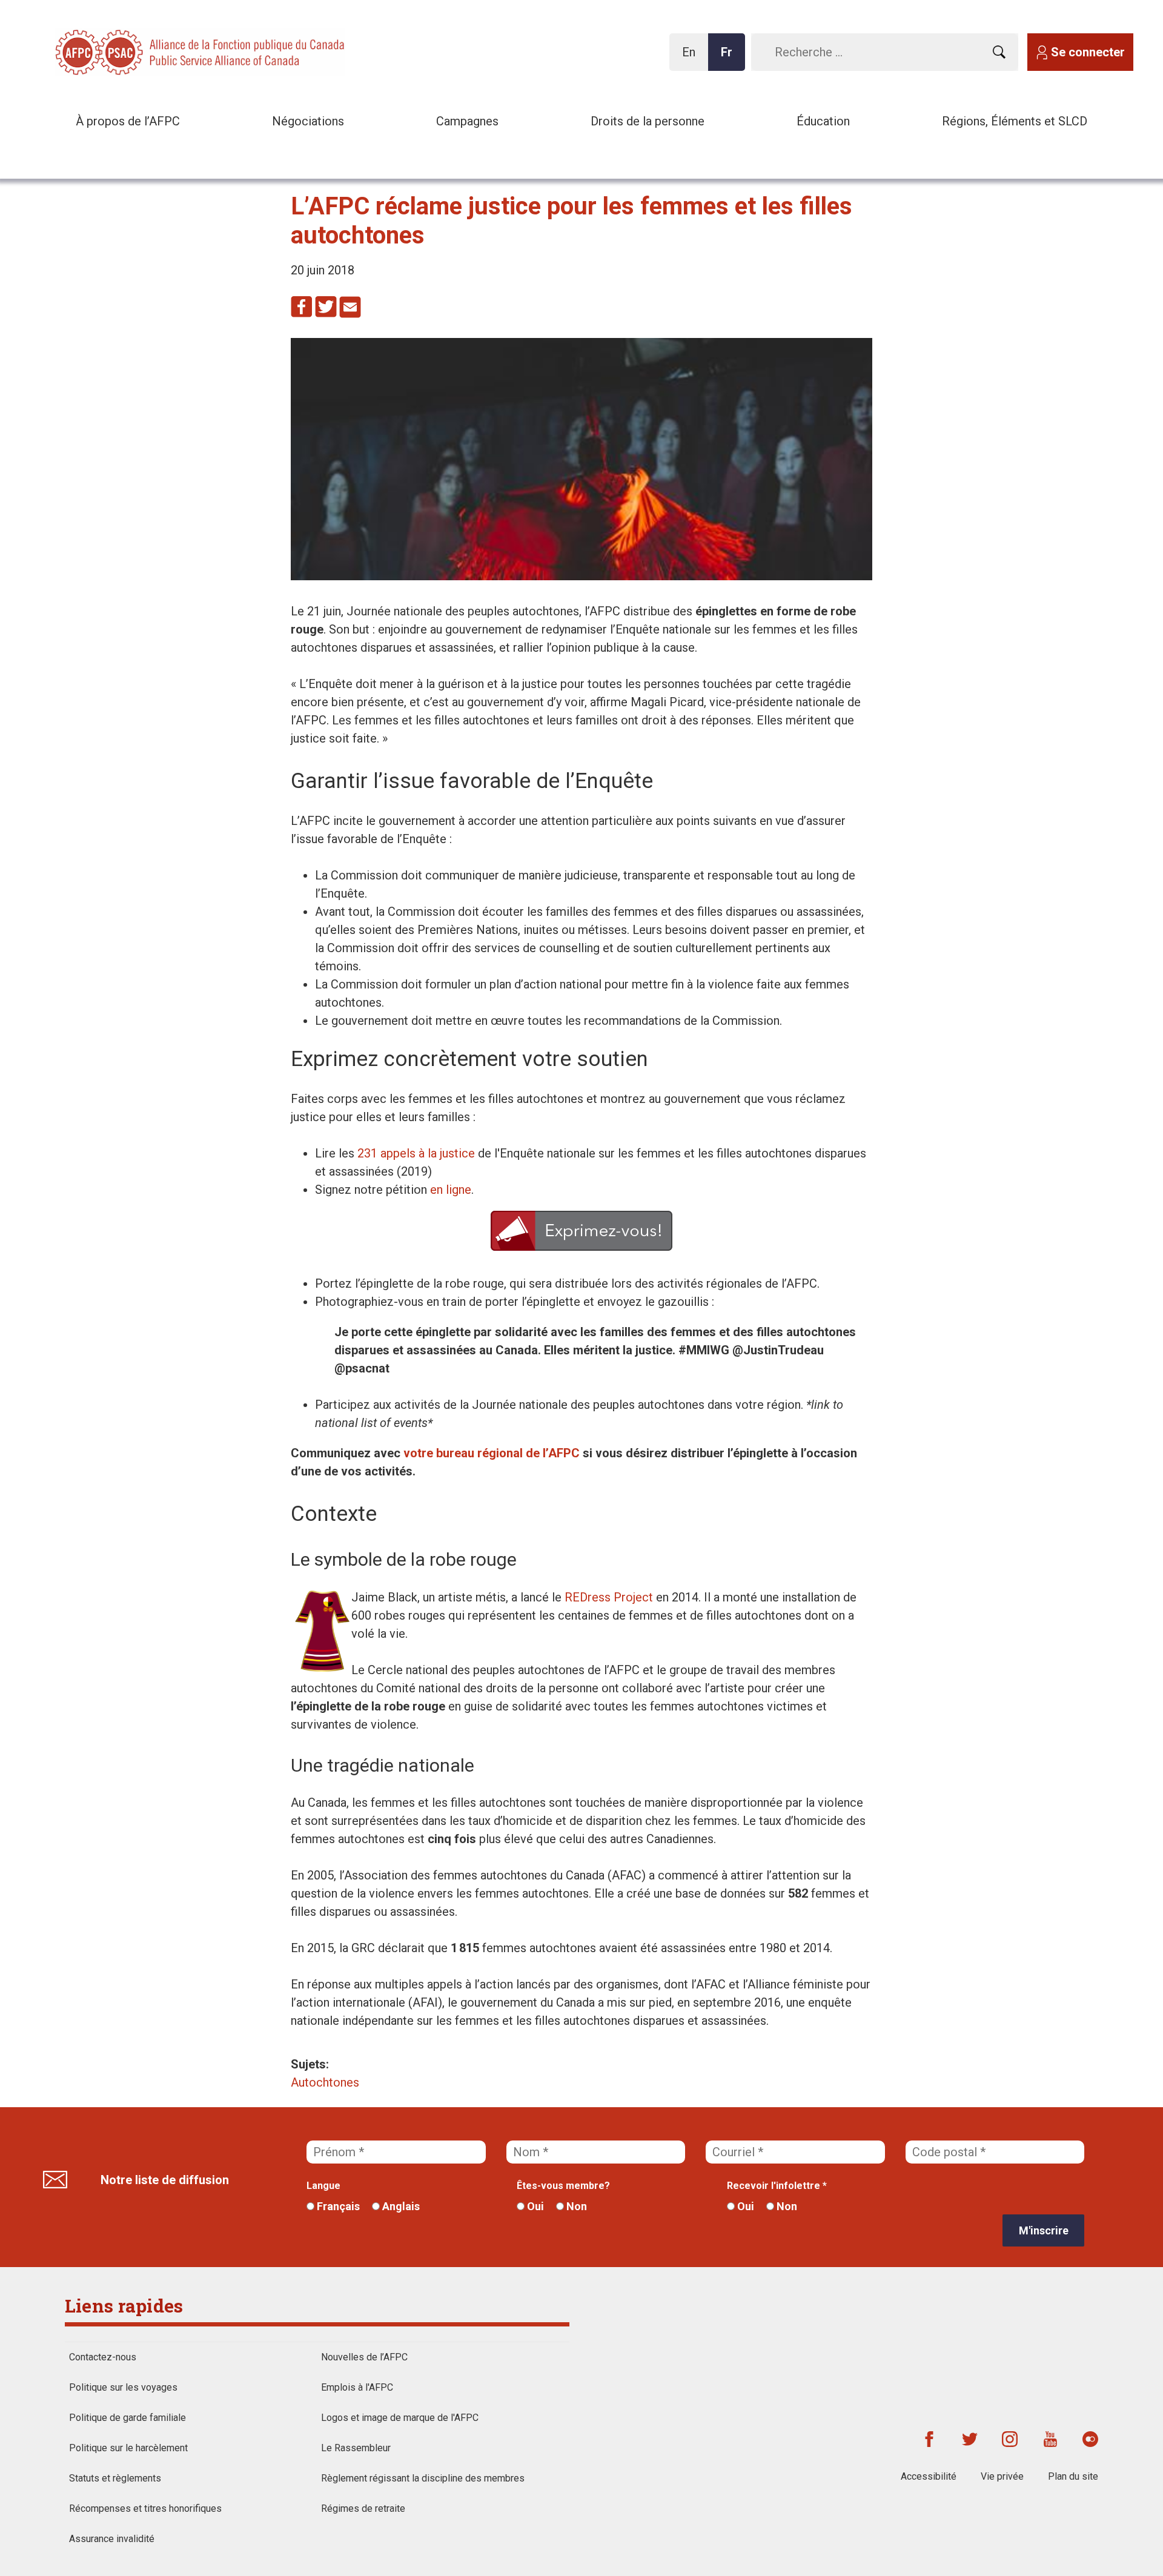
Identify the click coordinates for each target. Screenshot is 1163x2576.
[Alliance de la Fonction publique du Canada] (133, 51)
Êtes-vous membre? (563, 2186)
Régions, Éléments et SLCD (1015, 121)
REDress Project (609, 1597)
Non (575, 2206)
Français (337, 2206)
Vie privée (1002, 2476)
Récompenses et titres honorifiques (145, 2508)
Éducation (823, 121)
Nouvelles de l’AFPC (364, 2357)
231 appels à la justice (416, 1153)
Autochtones (325, 2082)
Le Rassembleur (356, 2448)
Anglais (400, 2206)
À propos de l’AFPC (128, 121)
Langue (323, 2186)
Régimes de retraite (363, 2508)
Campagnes (467, 121)
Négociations (308, 121)
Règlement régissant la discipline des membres (423, 2478)
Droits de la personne (648, 121)
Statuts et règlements (115, 2478)
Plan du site (1073, 2476)
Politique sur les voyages (123, 2387)
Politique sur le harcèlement (128, 2448)
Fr (730, 58)
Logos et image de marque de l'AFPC (400, 2418)
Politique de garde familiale (128, 2418)
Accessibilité (929, 2476)
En (692, 58)
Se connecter (1088, 52)
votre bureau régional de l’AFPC (492, 1453)
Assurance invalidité (112, 2539)
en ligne (451, 1190)
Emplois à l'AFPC (357, 2387)
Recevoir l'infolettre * (777, 2186)
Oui (534, 2206)
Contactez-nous (103, 2357)
